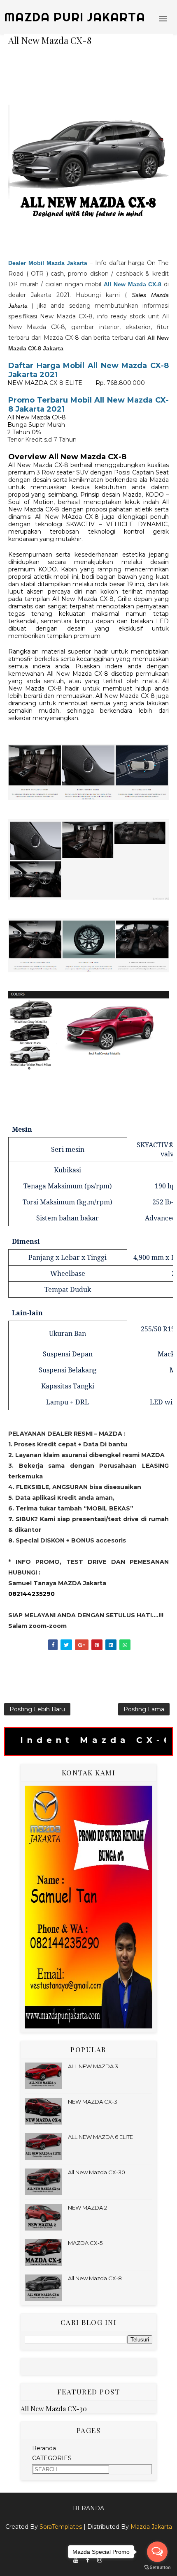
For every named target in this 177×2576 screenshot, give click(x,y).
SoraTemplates (61, 2527)
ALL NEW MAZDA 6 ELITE (100, 2137)
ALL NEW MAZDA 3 (93, 2066)
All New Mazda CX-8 (95, 2278)
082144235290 (31, 1594)
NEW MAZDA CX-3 (93, 2102)
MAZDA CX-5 (85, 2243)
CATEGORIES (52, 2458)
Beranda (44, 2448)
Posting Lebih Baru (37, 1709)
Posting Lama (144, 1709)
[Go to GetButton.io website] (157, 2568)
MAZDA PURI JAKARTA (75, 17)
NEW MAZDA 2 (87, 2208)
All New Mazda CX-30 (97, 2172)
